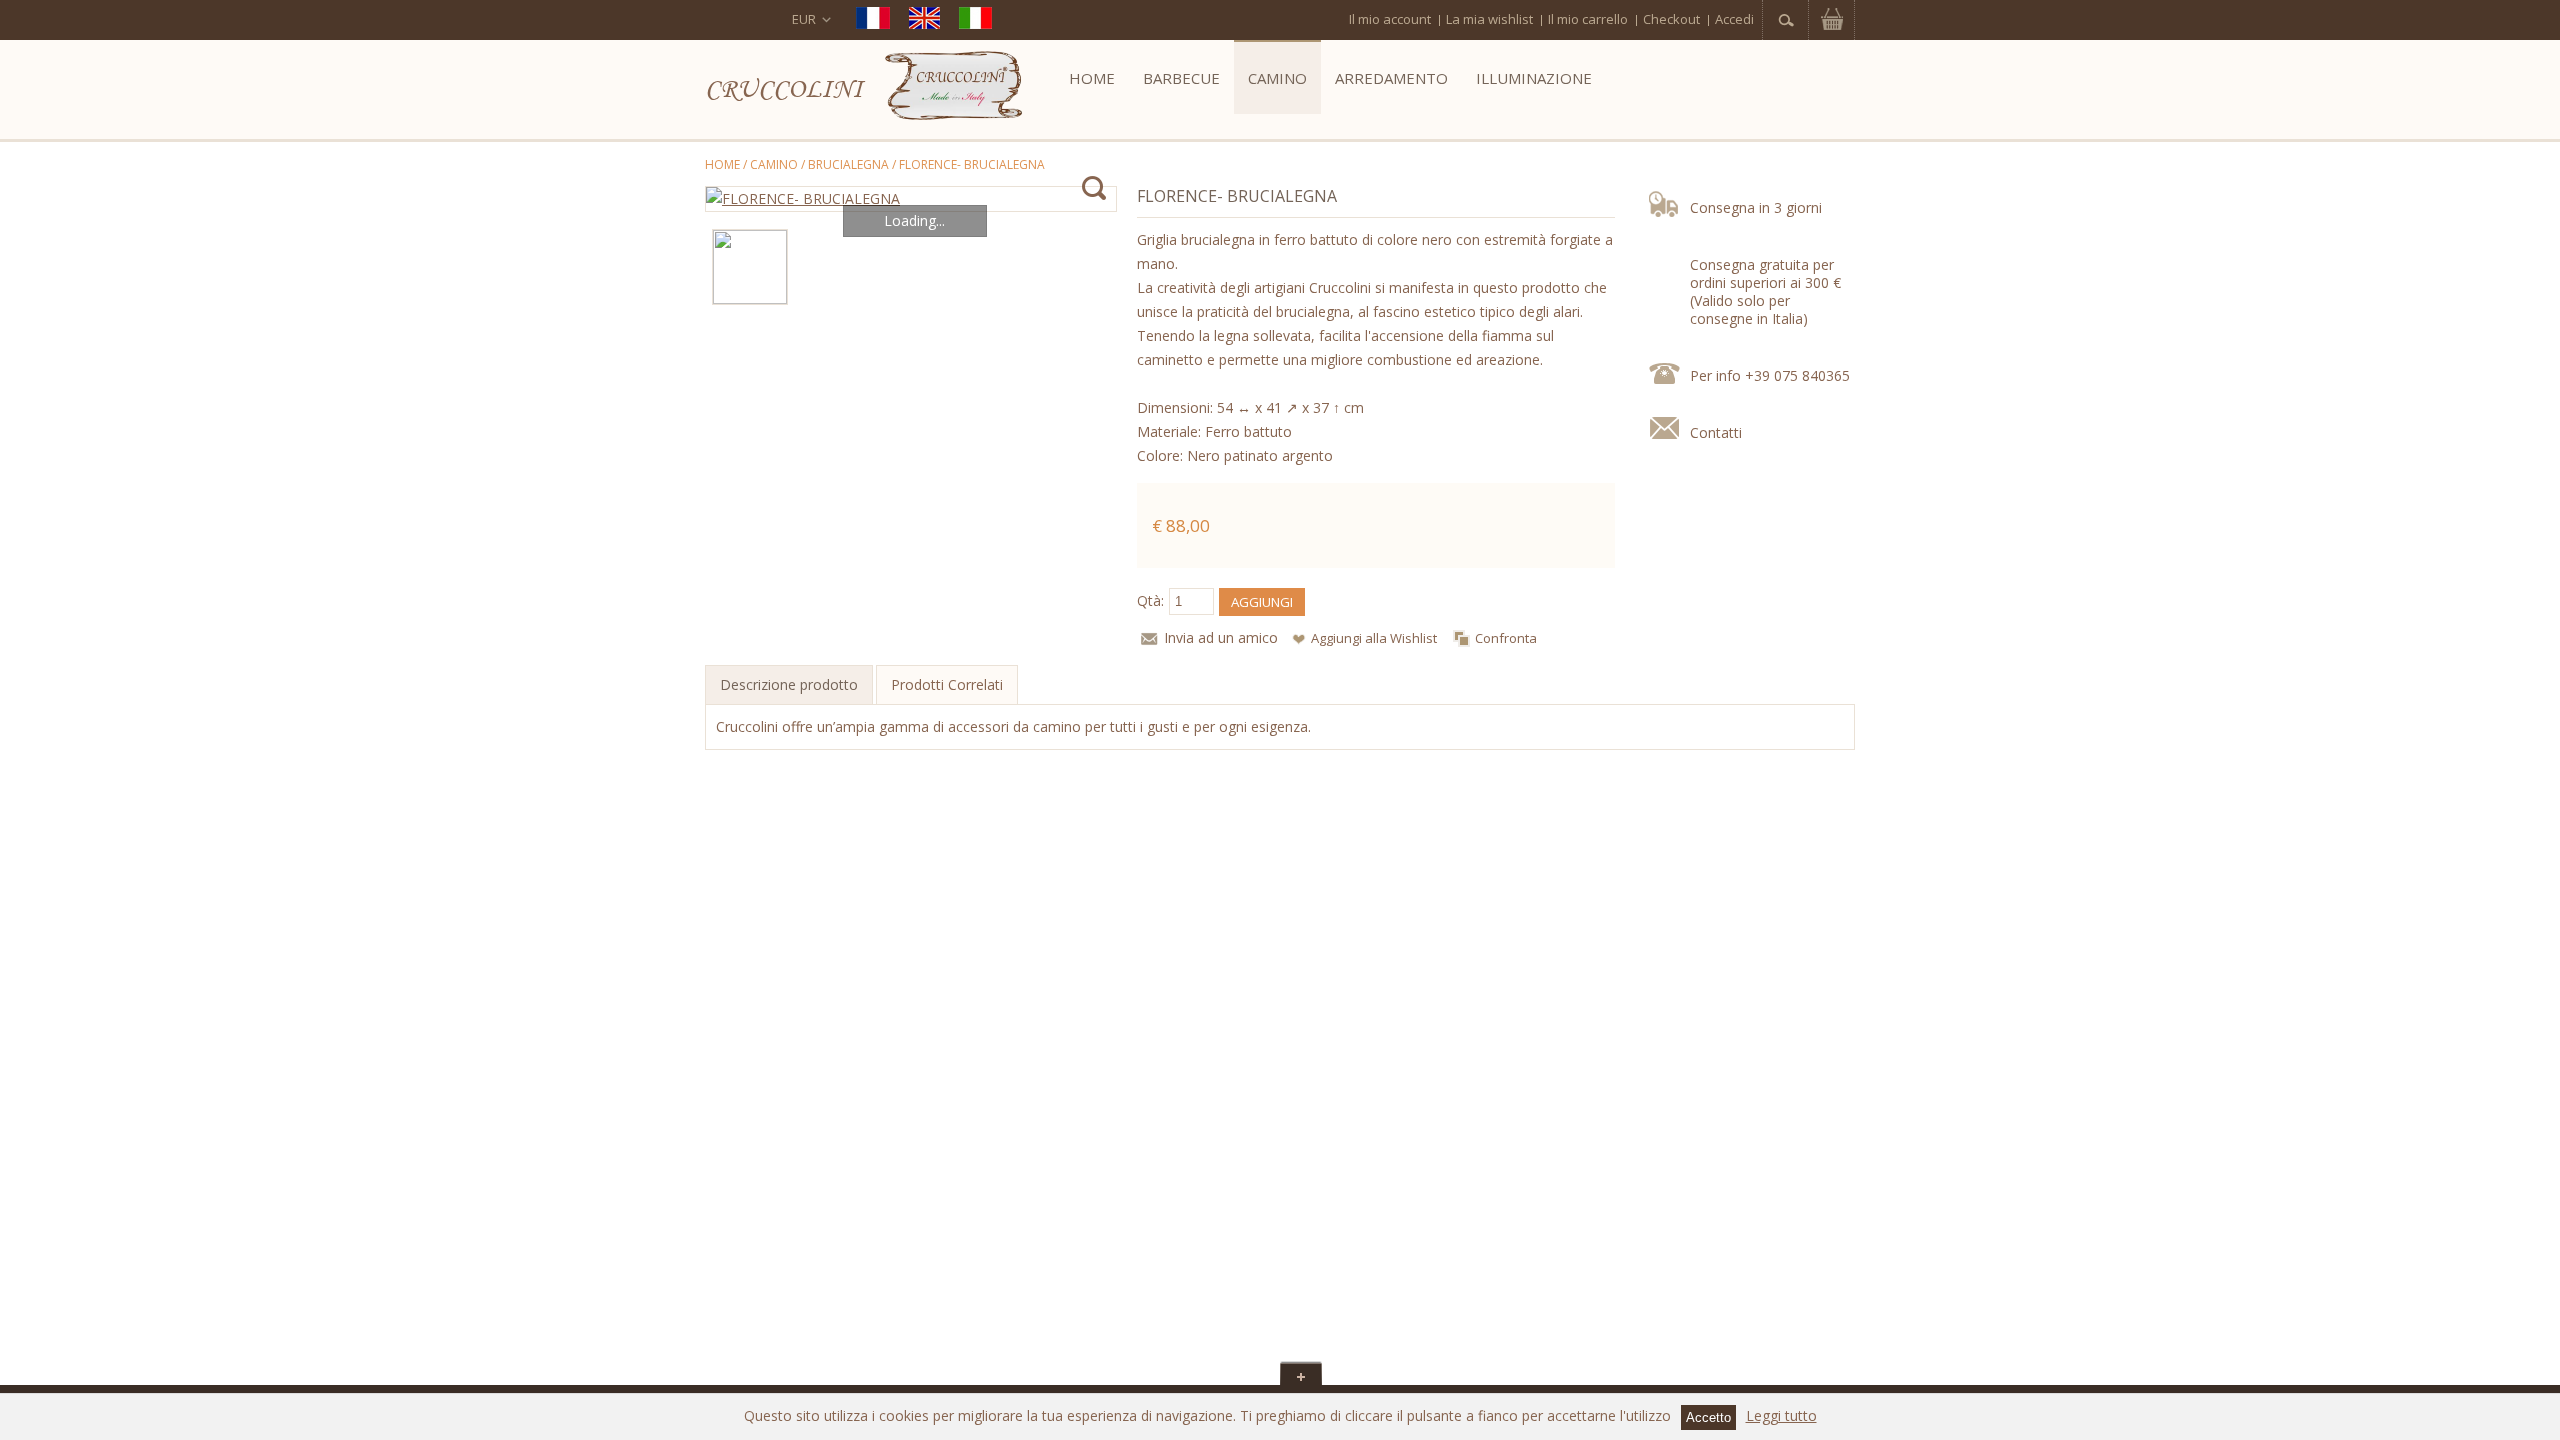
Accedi (1734, 19)
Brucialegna (848, 164)
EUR (804, 19)
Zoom (1093, 188)
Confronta (1506, 638)
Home (722, 164)
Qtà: (1150, 600)
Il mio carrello (1588, 19)
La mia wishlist (1489, 19)
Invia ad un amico (1221, 637)
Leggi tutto (1781, 1415)
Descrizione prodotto (789, 684)
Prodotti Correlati (947, 684)
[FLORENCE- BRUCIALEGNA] (911, 199)
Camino (774, 164)
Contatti (1716, 432)
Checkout (1671, 19)
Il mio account (1390, 19)
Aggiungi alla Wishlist (1374, 638)
